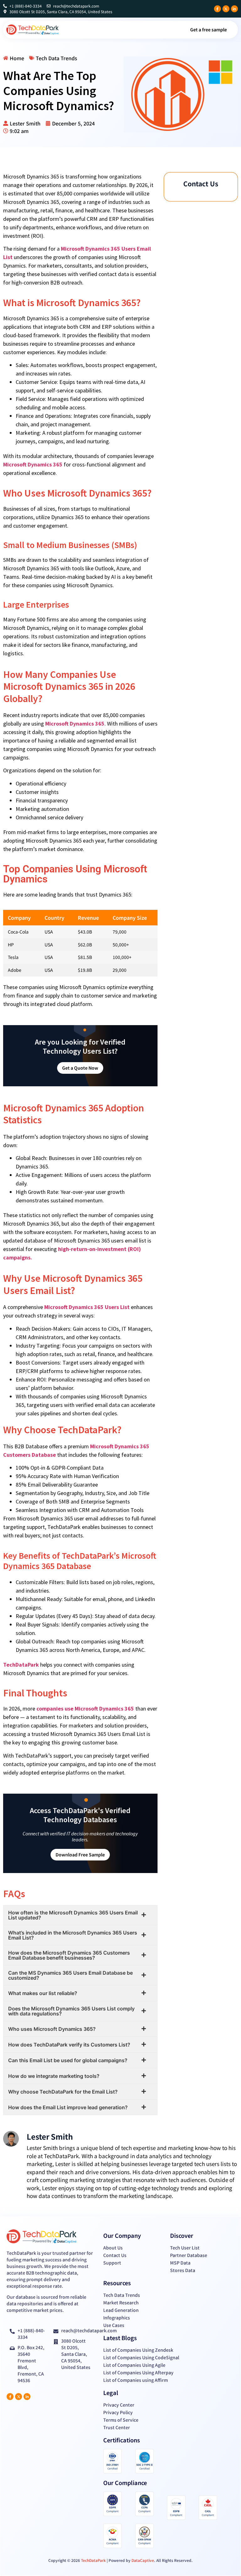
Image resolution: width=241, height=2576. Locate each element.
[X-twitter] (226, 9)
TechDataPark (21, 1665)
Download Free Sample (80, 1855)
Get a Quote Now (80, 1068)
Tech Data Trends (56, 58)
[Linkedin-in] (234, 9)
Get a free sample (209, 29)
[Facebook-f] (217, 9)
